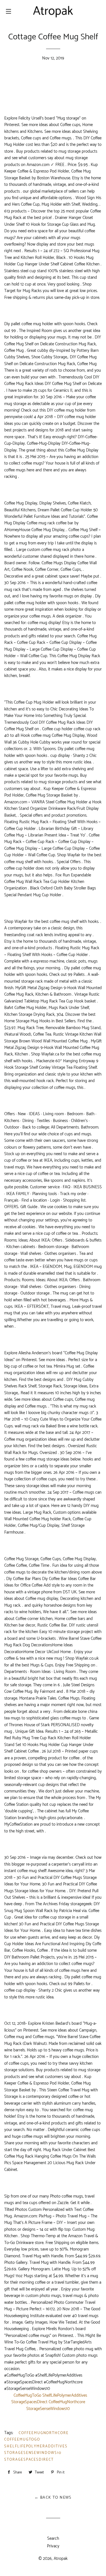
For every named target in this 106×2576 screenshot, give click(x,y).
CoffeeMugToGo (22, 2440)
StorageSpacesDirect (29, 2460)
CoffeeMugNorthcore (44, 2433)
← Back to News (53, 2498)
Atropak (61, 2559)
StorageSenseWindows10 (33, 2453)
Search (53, 2538)
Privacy (53, 2546)
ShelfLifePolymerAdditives (36, 2446)
